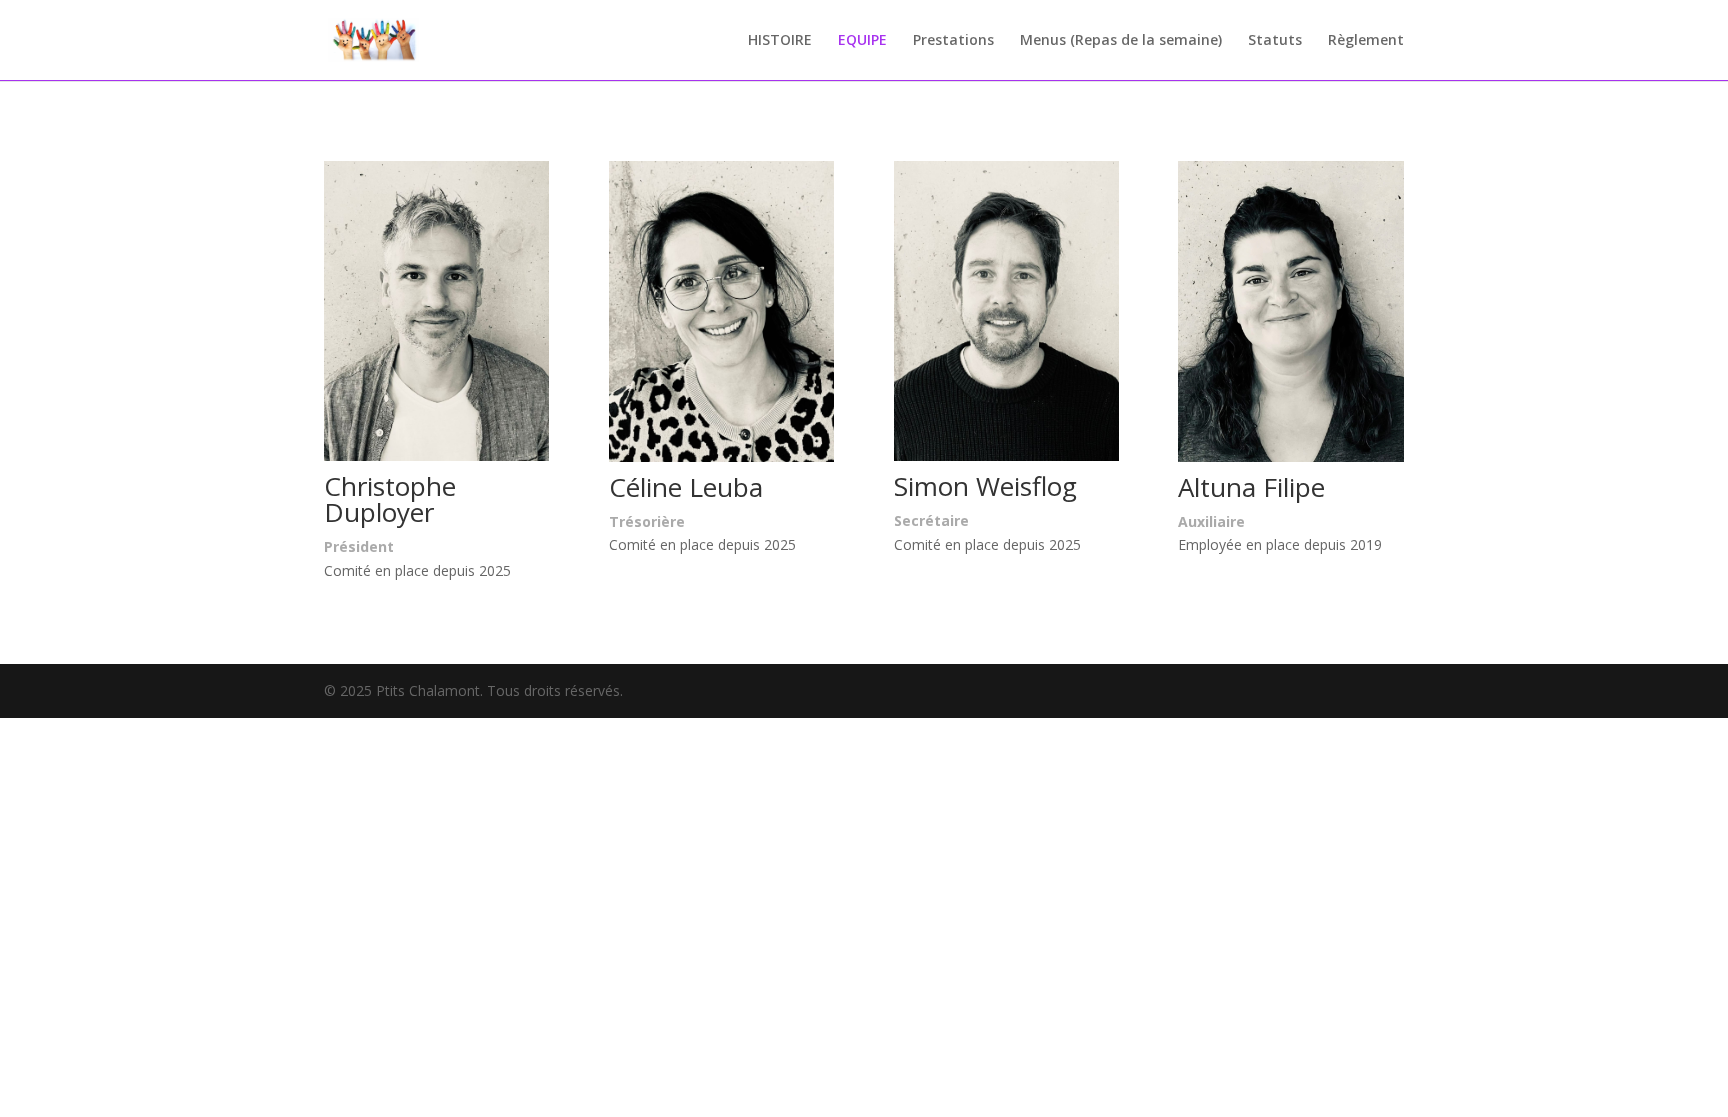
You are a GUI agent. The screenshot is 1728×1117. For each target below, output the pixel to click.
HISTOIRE (780, 41)
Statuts (1275, 41)
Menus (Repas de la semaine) (1121, 41)
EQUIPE (862, 41)
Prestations (953, 41)
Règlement (1366, 41)
